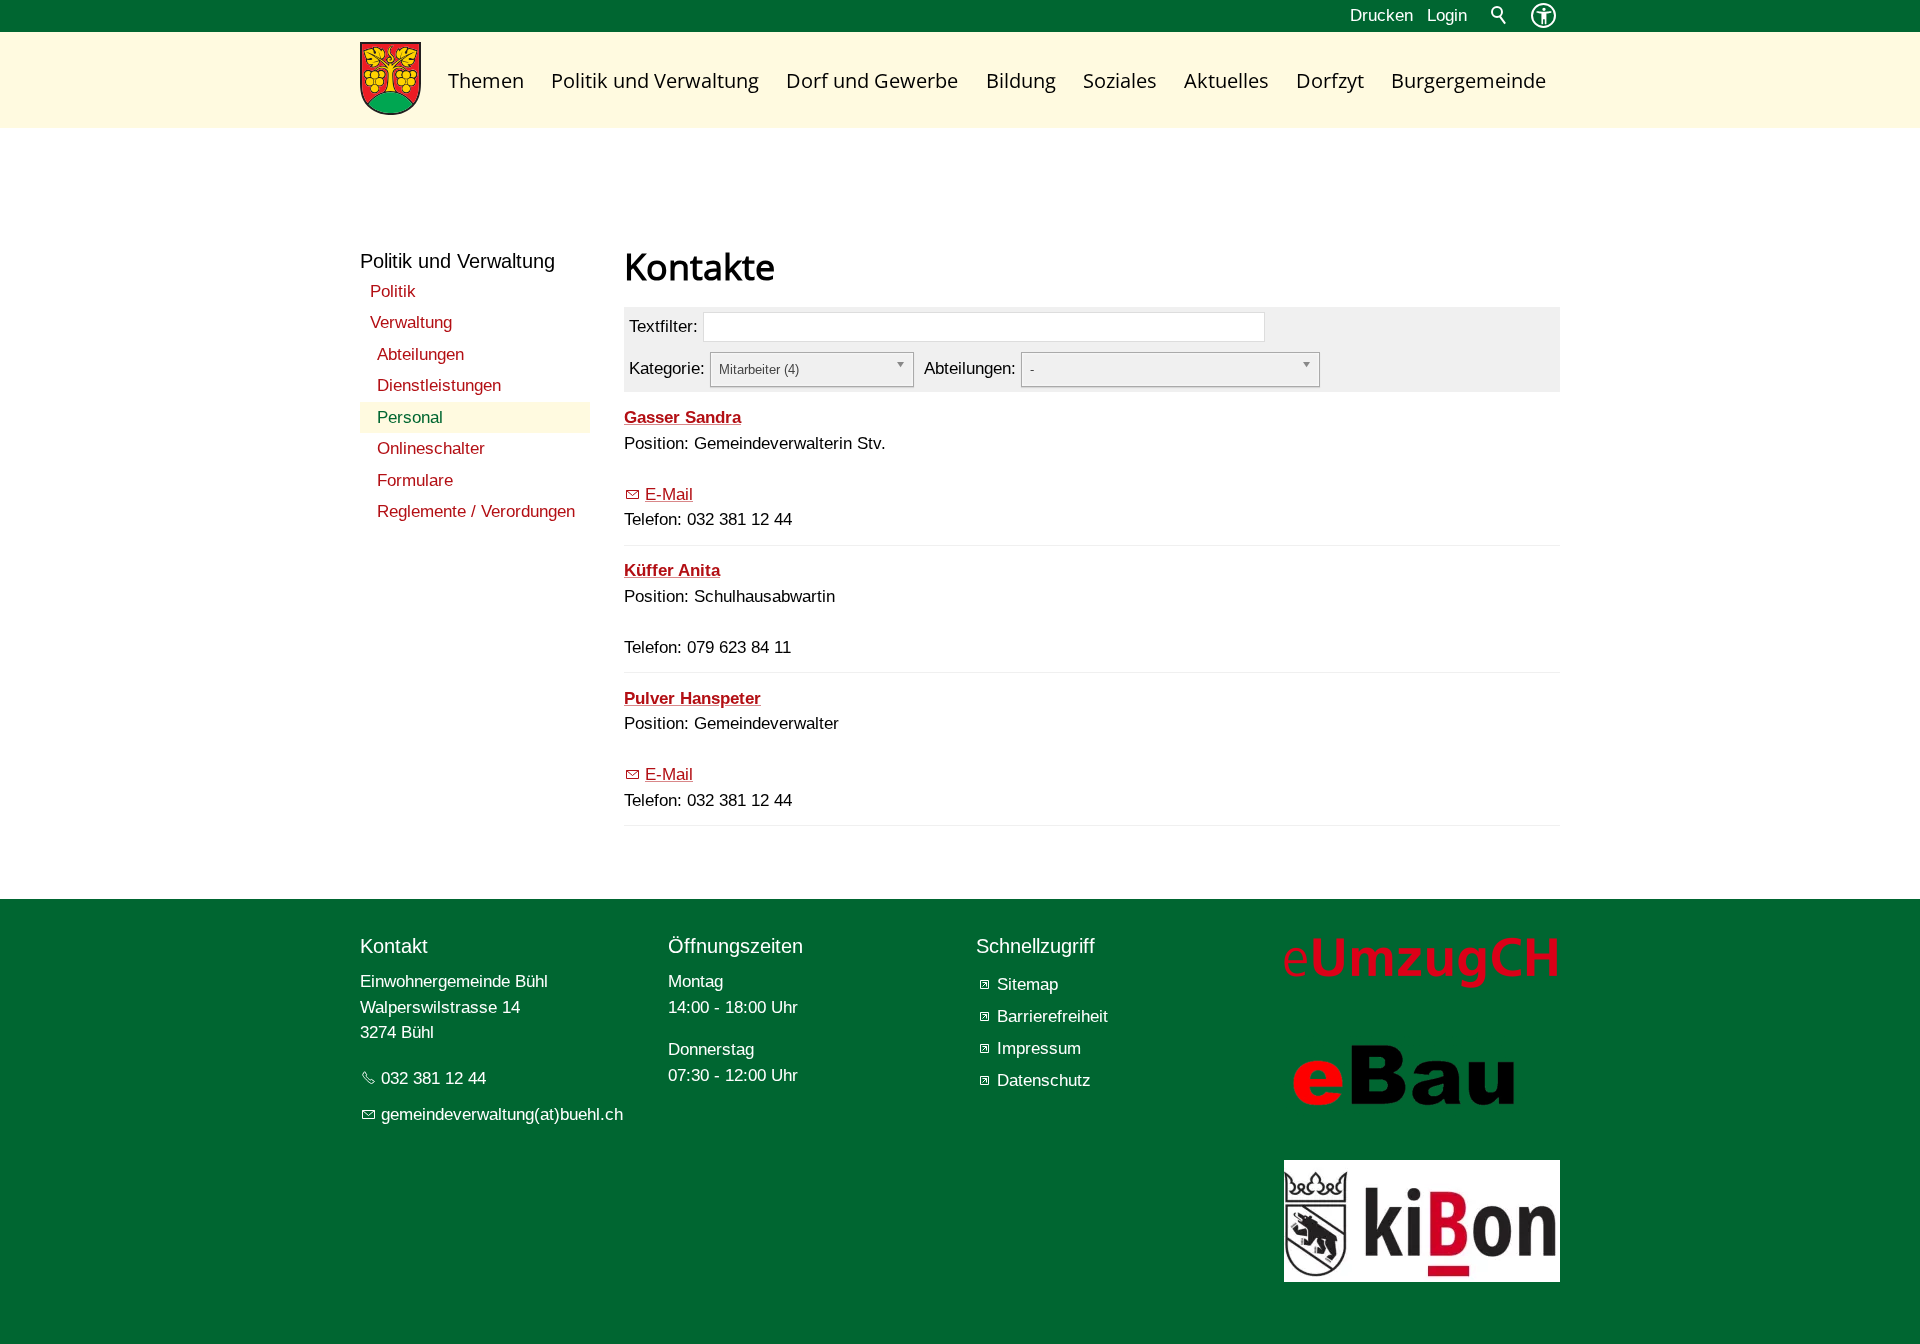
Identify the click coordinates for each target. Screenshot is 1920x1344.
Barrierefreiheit (1052, 1016)
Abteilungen (420, 354)
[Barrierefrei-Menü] (1543, 15)
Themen (486, 80)
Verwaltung (411, 322)
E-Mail (669, 494)
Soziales (1120, 80)
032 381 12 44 (433, 1078)
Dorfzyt (1330, 80)
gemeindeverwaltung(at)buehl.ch (502, 1114)
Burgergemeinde (1468, 80)
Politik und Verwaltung (655, 80)
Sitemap (1027, 984)
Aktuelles (1226, 80)
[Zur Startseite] (390, 78)
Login (1447, 15)
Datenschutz (1044, 1080)
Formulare (415, 480)
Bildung (1021, 80)
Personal (410, 417)
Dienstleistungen (439, 385)
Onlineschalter (431, 448)
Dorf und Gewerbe (872, 80)
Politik (393, 291)
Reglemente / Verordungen (476, 511)
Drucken (1381, 15)
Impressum (1039, 1048)
